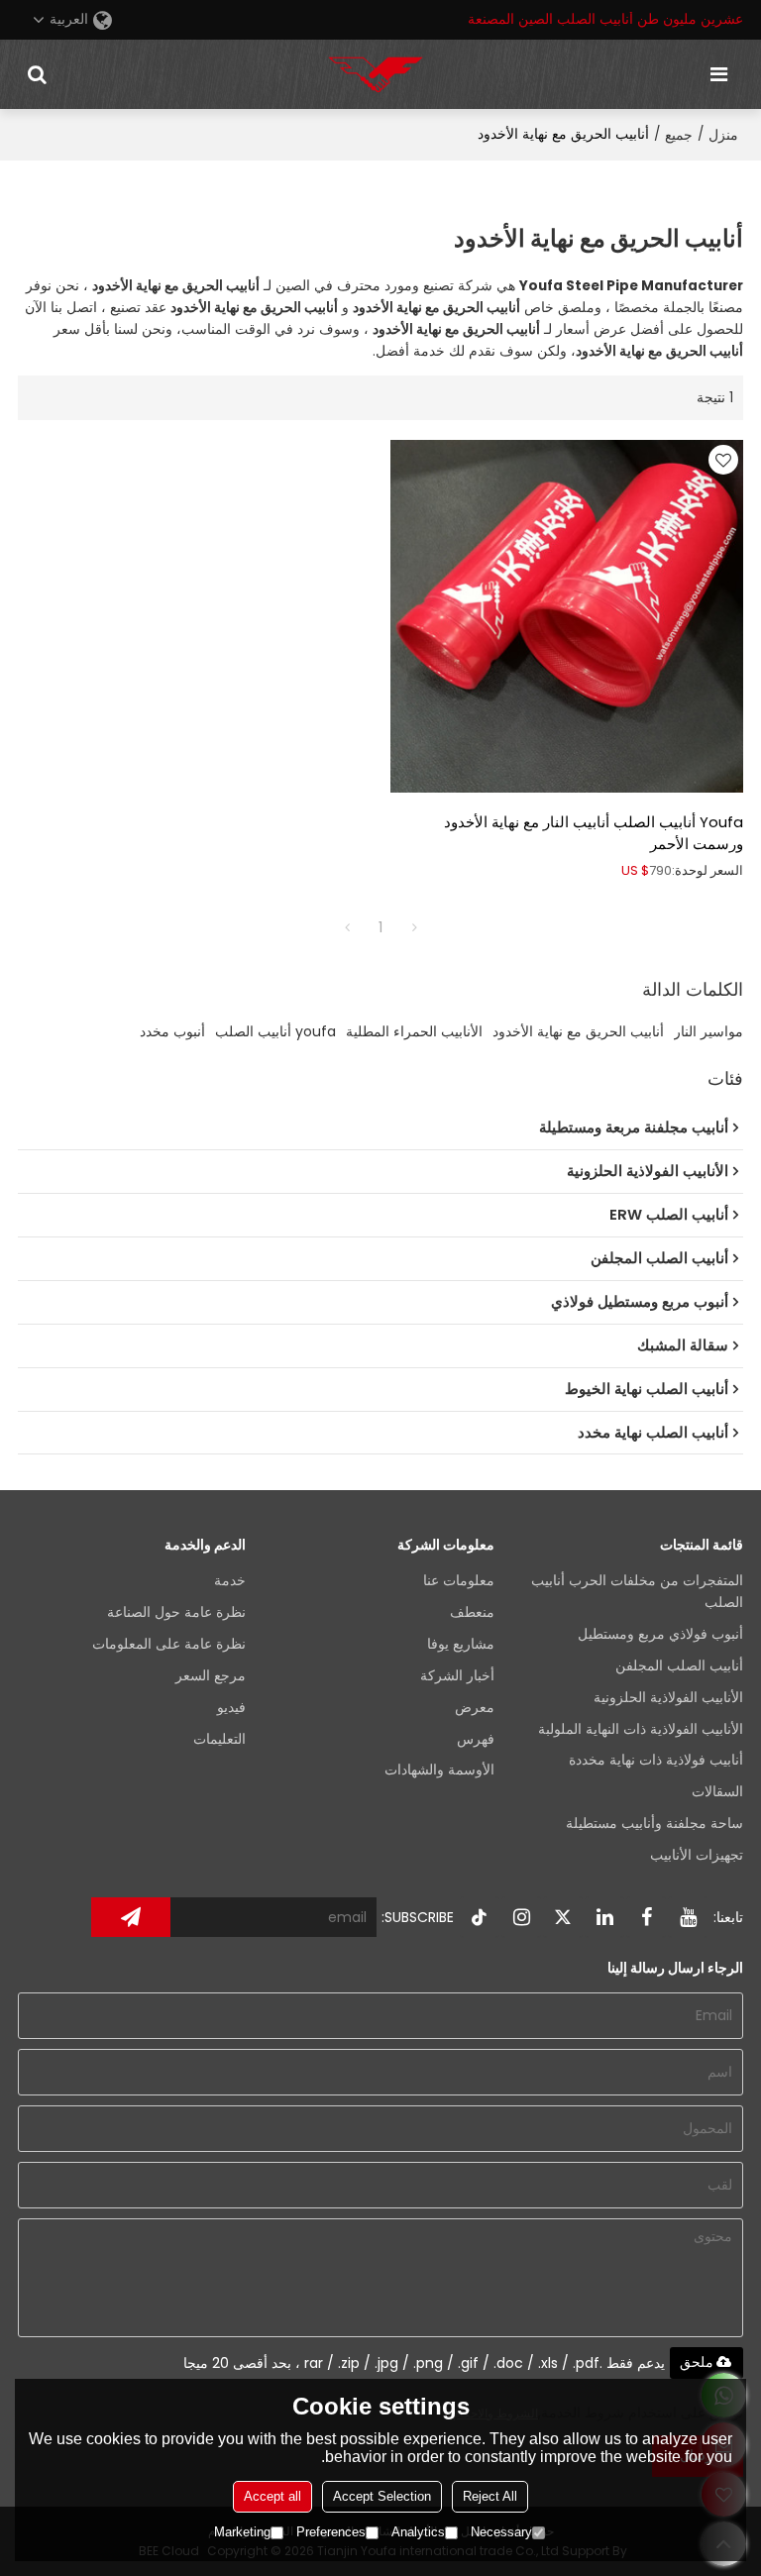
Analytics (418, 2532)
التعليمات (219, 1739)
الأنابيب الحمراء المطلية (414, 1031)
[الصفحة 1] (347, 927)
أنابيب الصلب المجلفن (679, 1666)
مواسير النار (708, 1031)
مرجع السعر (211, 1676)
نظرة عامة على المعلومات (169, 1644)
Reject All (490, 2496)
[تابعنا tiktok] (480, 1917)
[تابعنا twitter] (563, 1917)
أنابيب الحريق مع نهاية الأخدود (578, 1031)
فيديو (231, 1708)
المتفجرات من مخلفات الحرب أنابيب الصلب (637, 1592)
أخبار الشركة (457, 1676)
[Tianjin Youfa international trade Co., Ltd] (376, 74)
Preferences (331, 2532)
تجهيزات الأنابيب (697, 1855)
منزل (723, 135)
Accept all (272, 2496)
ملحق (697, 2362)
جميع (679, 135)
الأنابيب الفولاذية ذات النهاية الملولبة (641, 1729)
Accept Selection (382, 2496)
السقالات (717, 1792)
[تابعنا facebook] (646, 1917)
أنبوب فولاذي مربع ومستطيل (660, 1634)
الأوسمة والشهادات (439, 1770)
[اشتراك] (131, 1917)
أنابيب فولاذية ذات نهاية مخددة (656, 1760)
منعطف (472, 1612)
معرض (475, 1708)
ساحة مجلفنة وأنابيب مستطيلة (654, 1824)
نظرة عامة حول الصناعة (176, 1612)
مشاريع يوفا (461, 1644)
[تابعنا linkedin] (604, 1917)
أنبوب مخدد (172, 1031)
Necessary (501, 2532)
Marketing (242, 2532)
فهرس (476, 1739)
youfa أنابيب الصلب (275, 1031)
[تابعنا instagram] (521, 1917)
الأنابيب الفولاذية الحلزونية (668, 1698)
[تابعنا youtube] (688, 1917)
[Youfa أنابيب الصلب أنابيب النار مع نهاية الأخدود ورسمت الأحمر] (567, 616)
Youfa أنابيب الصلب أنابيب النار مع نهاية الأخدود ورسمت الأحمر (594, 833)
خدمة (230, 1581)
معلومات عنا (459, 1581)
